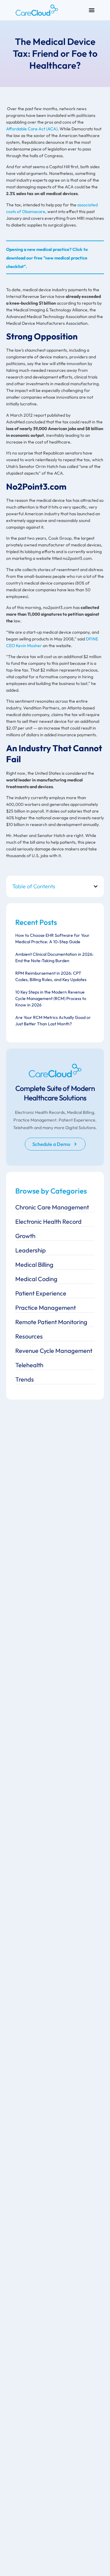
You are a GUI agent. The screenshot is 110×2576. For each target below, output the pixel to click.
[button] (96, 886)
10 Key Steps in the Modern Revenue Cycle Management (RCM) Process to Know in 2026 (51, 998)
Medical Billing (34, 1264)
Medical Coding (36, 1279)
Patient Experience (41, 1293)
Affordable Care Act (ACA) (32, 129)
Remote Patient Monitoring (51, 1322)
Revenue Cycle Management (54, 1351)
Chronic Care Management (52, 1207)
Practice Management (46, 1308)
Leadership (31, 1250)
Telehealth (29, 1365)
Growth (25, 1236)
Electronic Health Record (48, 1221)
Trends (25, 1379)
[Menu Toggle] (92, 10)
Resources (29, 1336)
